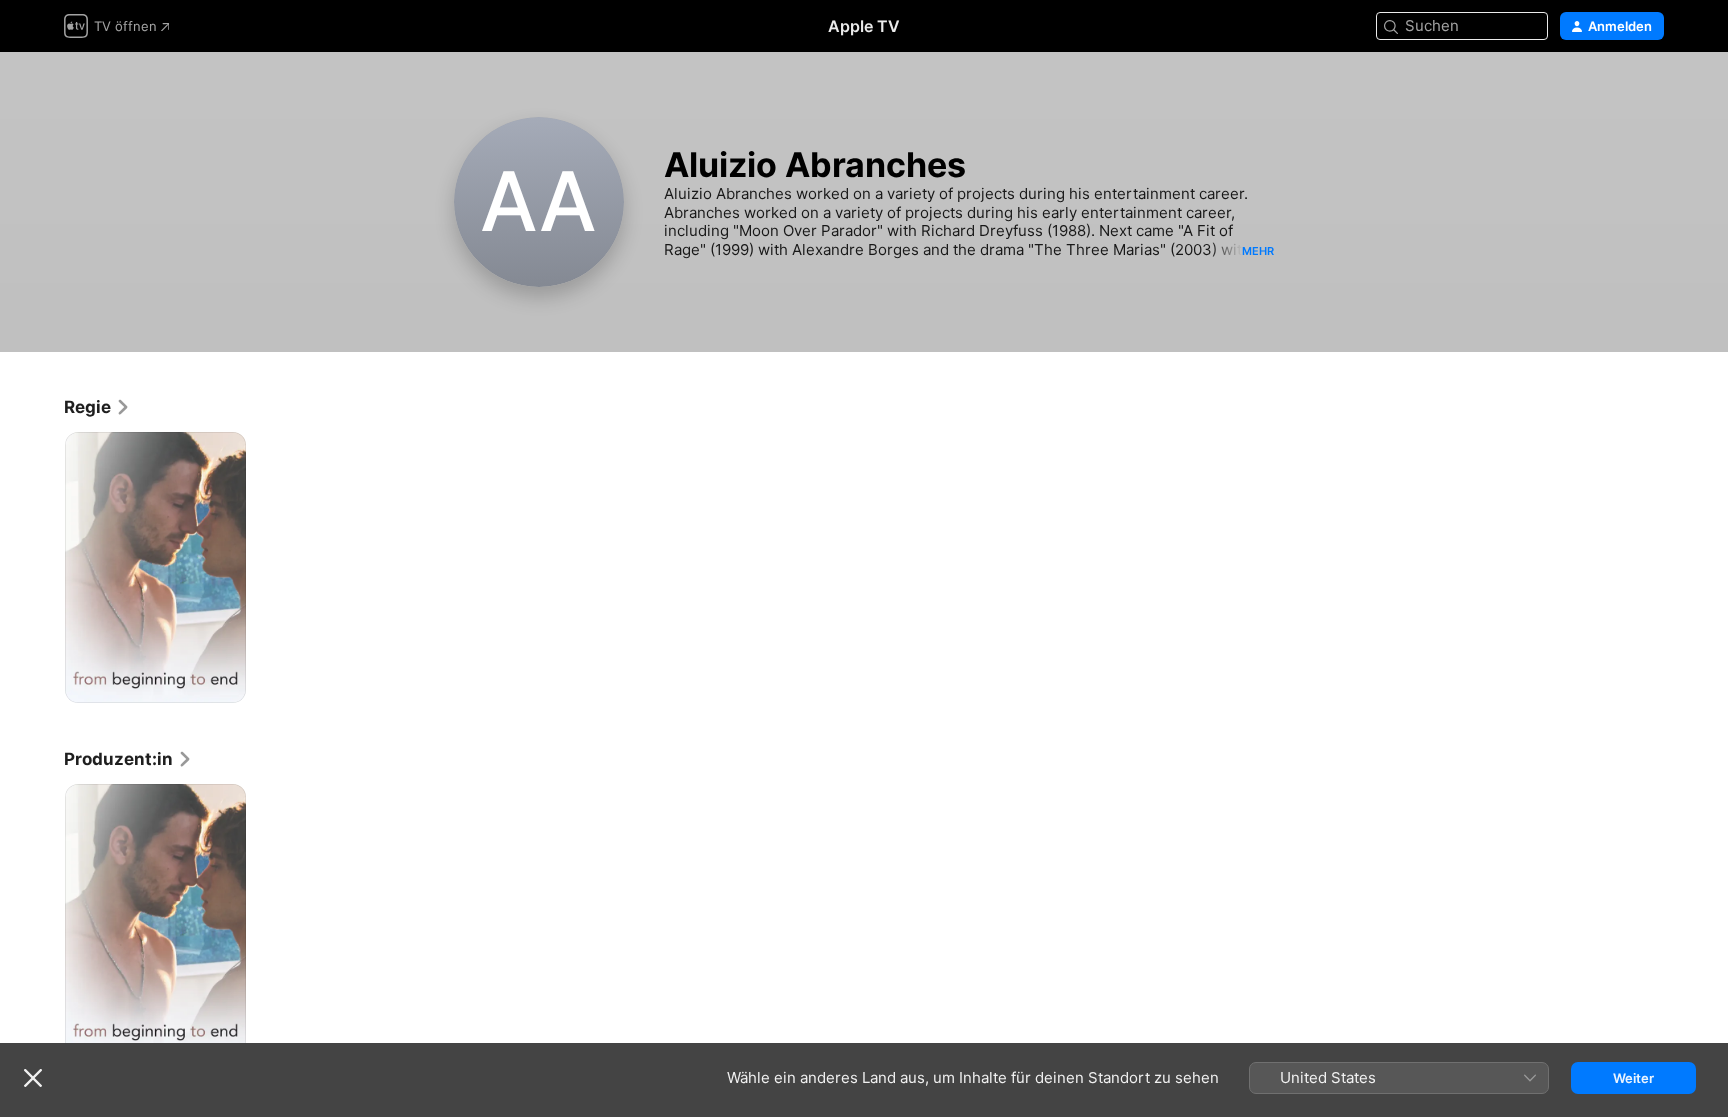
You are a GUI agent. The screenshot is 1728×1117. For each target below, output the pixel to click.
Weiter (1633, 1078)
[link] (97, 407)
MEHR (1258, 251)
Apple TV (864, 26)
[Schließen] (33, 1078)
